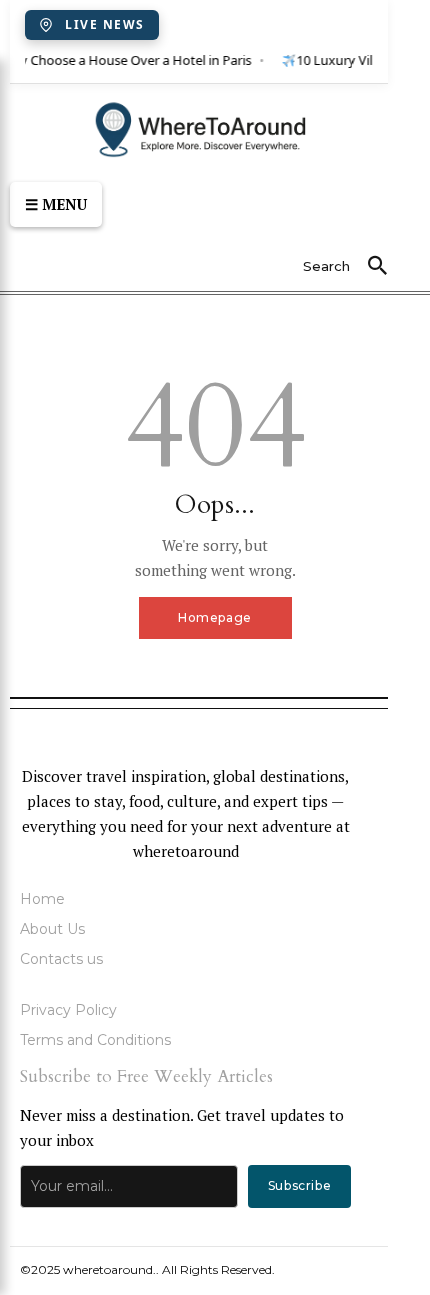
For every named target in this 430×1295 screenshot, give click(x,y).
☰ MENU (56, 204)
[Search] (377, 266)
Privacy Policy (68, 1010)
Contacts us (61, 959)
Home (42, 899)
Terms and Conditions (95, 1040)
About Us (52, 929)
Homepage (215, 617)
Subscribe (299, 1185)
